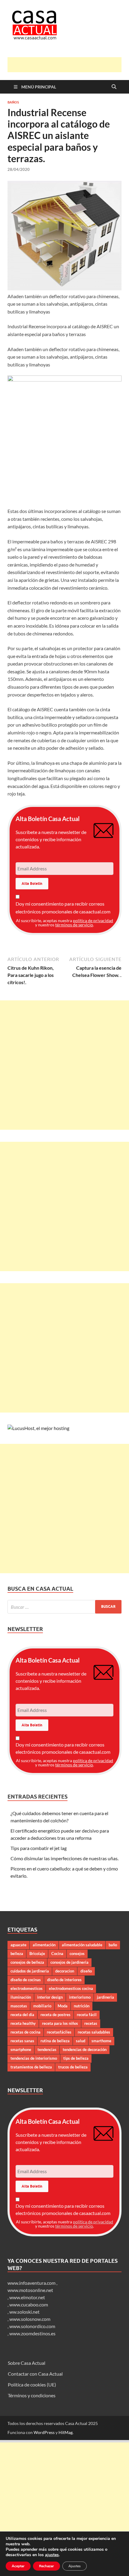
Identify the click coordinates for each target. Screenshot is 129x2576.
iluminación (21, 1997)
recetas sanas (22, 2041)
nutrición (82, 2006)
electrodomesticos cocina (71, 1988)
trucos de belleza (73, 2067)
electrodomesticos (27, 1988)
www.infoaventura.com (32, 2283)
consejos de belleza (27, 1962)
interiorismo (80, 1997)
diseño (86, 1971)
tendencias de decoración (85, 2049)
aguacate (18, 1945)
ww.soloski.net (24, 2312)
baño (113, 1945)
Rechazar (46, 2566)
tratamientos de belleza (31, 2067)
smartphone (21, 2049)
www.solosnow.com (30, 2319)
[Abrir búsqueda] (114, 87)
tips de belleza (76, 2058)
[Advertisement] (68, 65)
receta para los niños (60, 2023)
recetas (91, 2023)
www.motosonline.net (30, 2290)
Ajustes (75, 2566)
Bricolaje (37, 1954)
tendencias (47, 2049)
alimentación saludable (82, 1945)
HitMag (66, 2432)
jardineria (105, 1997)
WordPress (44, 2432)
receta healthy (23, 2023)
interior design (50, 1997)
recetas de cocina (25, 2032)
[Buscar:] (64, 1607)
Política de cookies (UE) (32, 2384)
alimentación (44, 1945)
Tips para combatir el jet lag (39, 1848)
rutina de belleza (55, 2041)
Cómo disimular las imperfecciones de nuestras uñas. (64, 1858)
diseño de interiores (64, 1980)
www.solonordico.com (32, 2326)
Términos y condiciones (32, 2395)
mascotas (19, 2006)
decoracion (65, 1971)
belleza (17, 1954)
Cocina (57, 1954)
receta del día (22, 2015)
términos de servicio (74, 925)
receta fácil (87, 2015)
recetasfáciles (59, 2032)
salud (81, 2041)
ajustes (52, 2555)
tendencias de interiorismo (34, 2058)
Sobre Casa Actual (27, 2363)
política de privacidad (93, 920)
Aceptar (18, 2566)
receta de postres (55, 2015)
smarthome (101, 2041)
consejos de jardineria (69, 1962)
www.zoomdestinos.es (32, 2333)
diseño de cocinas (26, 1980)
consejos (77, 1954)
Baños (13, 102)
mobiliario (42, 2006)
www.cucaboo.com (29, 2304)
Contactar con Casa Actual (35, 2374)
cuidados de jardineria (30, 1971)
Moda (63, 2006)
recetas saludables (94, 2032)
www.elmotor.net (27, 2297)
